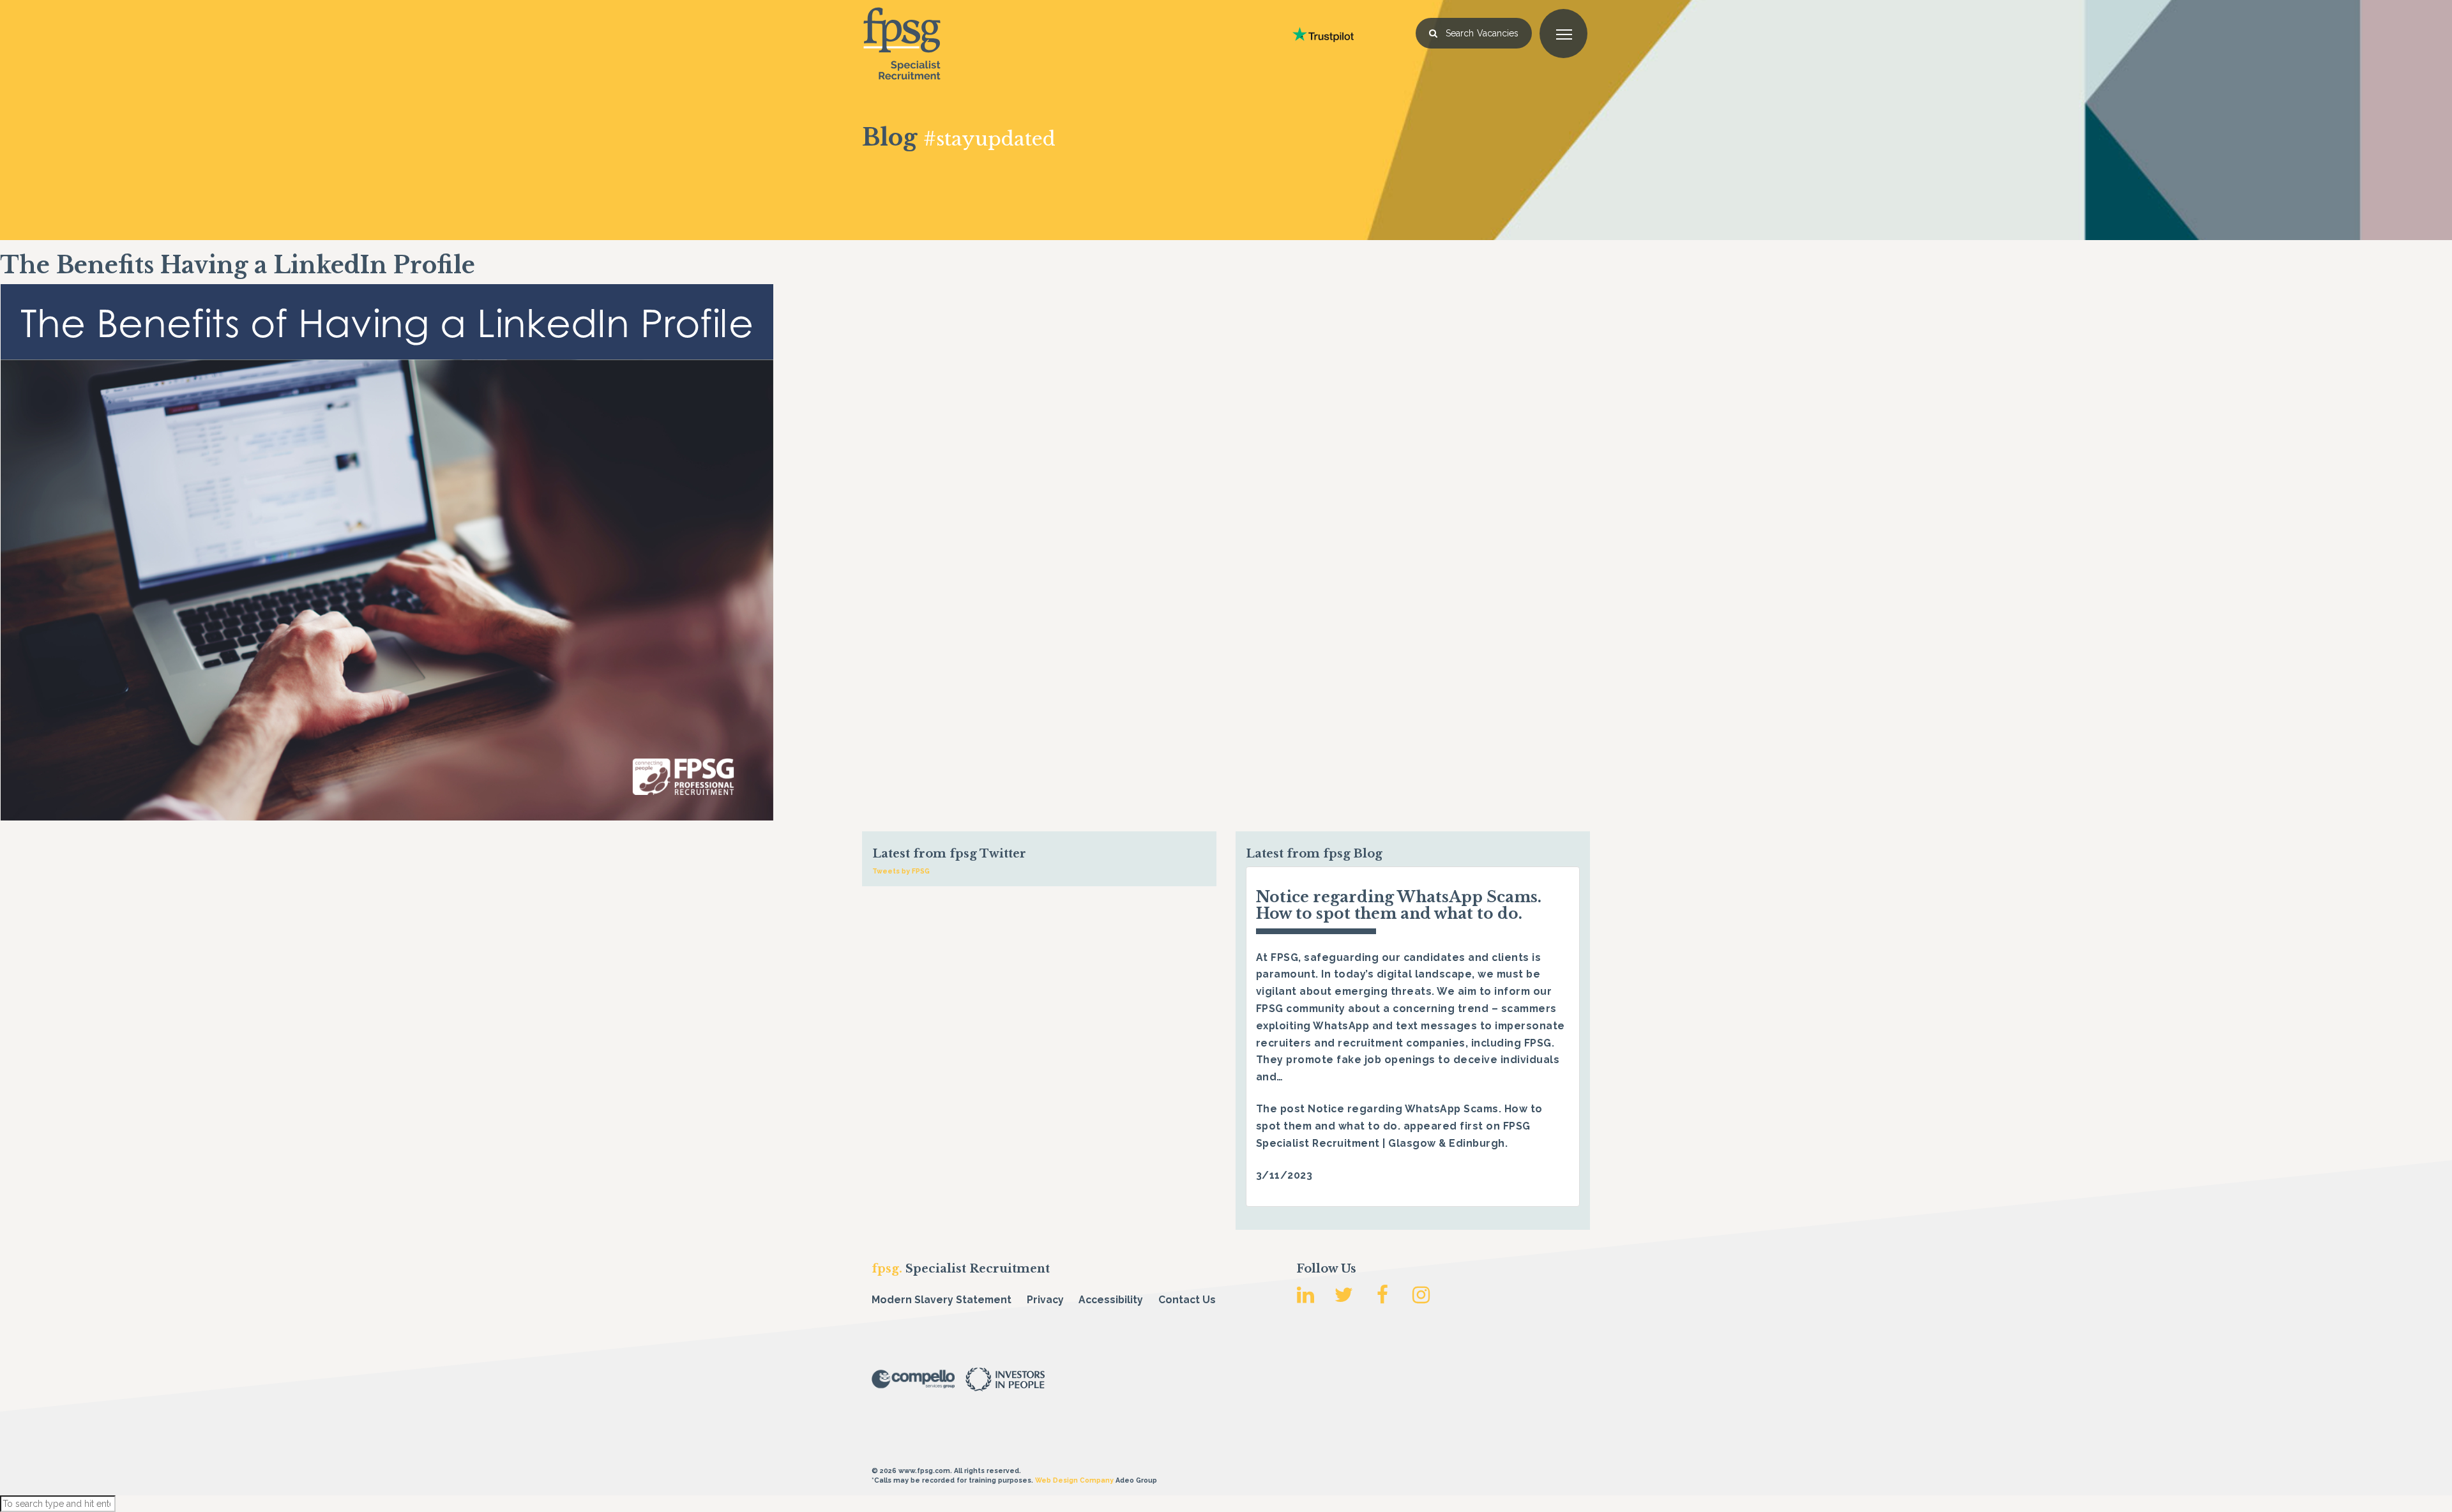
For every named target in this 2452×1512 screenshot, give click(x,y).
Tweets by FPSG (901, 871)
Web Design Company (1074, 1480)
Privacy (1045, 1300)
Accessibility (1111, 1300)
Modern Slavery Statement (942, 1300)
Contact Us (1187, 1300)
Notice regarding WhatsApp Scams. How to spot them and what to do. (1399, 905)
